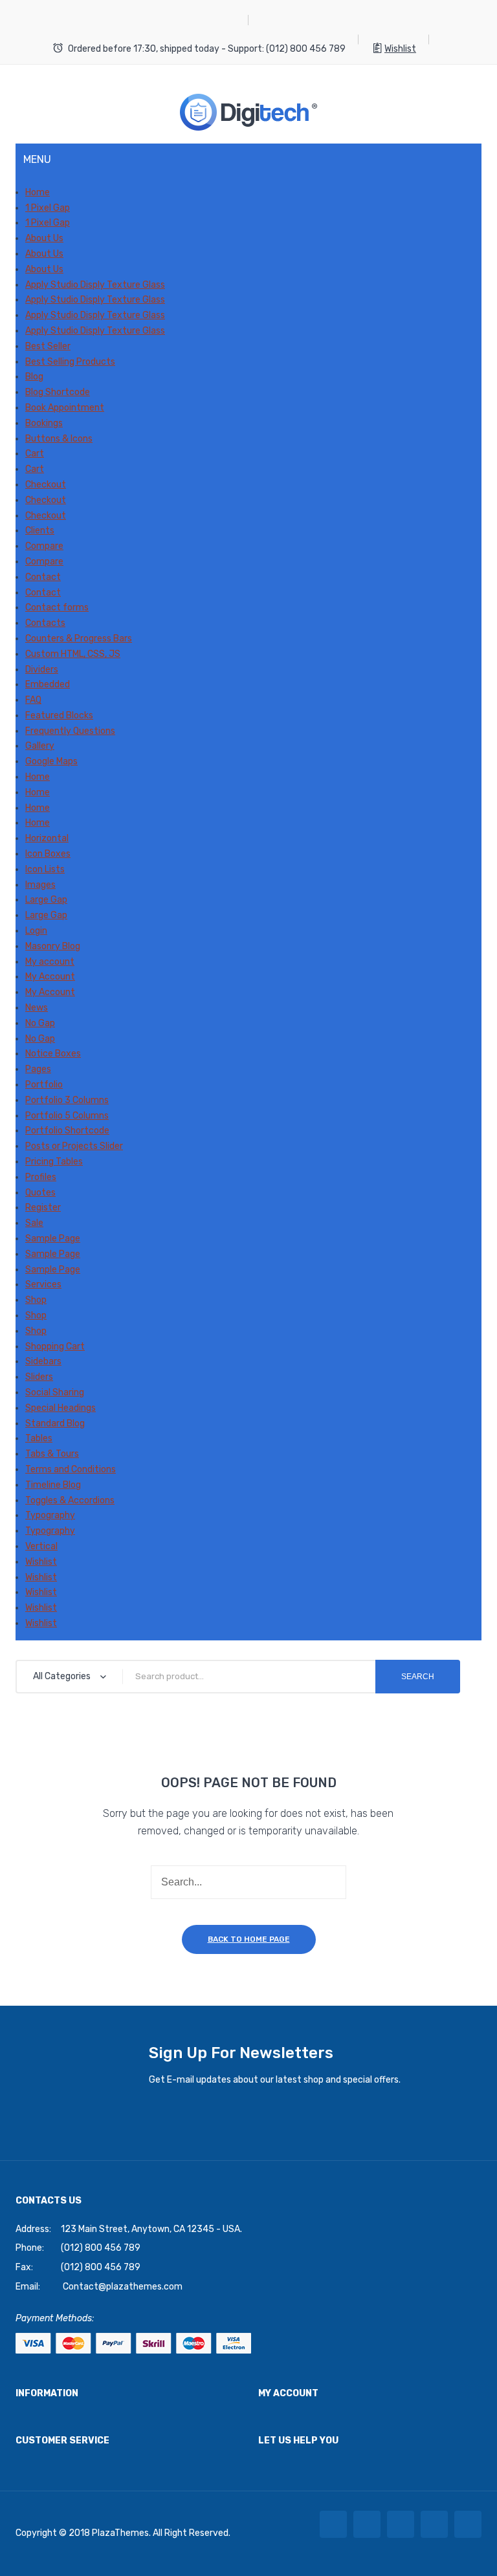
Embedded (48, 684)
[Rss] (468, 2524)
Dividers (42, 670)
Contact (43, 577)
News (37, 1008)
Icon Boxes (48, 854)
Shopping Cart (55, 1347)
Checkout (46, 485)
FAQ (33, 700)
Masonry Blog (53, 946)
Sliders (39, 1377)
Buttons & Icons (59, 439)
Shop (36, 1300)
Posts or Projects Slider (74, 1146)
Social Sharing (55, 1392)
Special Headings (61, 1408)
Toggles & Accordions (70, 1500)
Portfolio (44, 1085)
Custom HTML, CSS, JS (73, 654)
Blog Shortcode (58, 392)
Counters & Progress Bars (79, 639)
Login (36, 931)
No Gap (40, 1023)
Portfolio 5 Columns (67, 1116)
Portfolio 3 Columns (67, 1100)
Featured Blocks (59, 715)
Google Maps (51, 761)
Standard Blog (55, 1423)
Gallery (40, 746)
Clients (40, 531)
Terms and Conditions (71, 1469)
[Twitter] (367, 2524)
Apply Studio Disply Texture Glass (95, 285)
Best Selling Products (70, 362)
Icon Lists (45, 869)
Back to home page (249, 1939)
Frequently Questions (70, 731)
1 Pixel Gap (48, 208)
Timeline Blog (53, 1485)
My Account (50, 977)
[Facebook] (333, 2524)
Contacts (45, 623)
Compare (44, 546)
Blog (34, 377)
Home (38, 192)
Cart (35, 454)
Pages (38, 1069)
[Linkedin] (434, 2524)
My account (50, 962)
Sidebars (43, 1361)
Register (43, 1207)
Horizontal (47, 838)
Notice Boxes (53, 1054)
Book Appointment (65, 408)
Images (40, 885)
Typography (50, 1515)
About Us (44, 238)
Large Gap (46, 900)
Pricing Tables (54, 1162)
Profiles (41, 1177)
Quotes (40, 1193)
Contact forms (57, 607)
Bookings (44, 423)
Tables (39, 1438)
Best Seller (48, 346)
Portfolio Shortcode (67, 1131)
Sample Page (53, 1239)
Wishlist (400, 49)
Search (418, 1677)
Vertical (41, 1546)
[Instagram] (401, 2524)
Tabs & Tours (52, 1454)
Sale (34, 1223)
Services (43, 1284)
